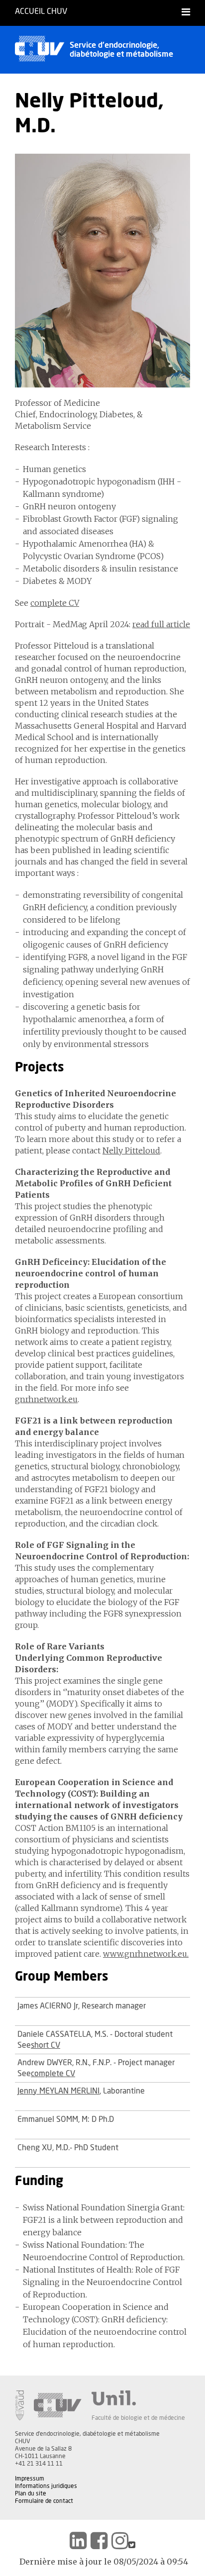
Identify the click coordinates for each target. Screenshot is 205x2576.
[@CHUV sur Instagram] (120, 2541)
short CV (46, 2045)
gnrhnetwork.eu (46, 1399)
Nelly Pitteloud (131, 1150)
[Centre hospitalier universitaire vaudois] (58, 2405)
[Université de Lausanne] (138, 2398)
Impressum (30, 2479)
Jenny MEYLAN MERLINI (58, 2091)
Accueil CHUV (41, 11)
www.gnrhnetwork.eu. (146, 1954)
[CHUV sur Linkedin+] (78, 2541)
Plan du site (31, 2493)
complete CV (55, 603)
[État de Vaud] (19, 2405)
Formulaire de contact (44, 2501)
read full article (161, 624)
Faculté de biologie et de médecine (138, 2418)
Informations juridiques (46, 2486)
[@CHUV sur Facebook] (99, 2541)
